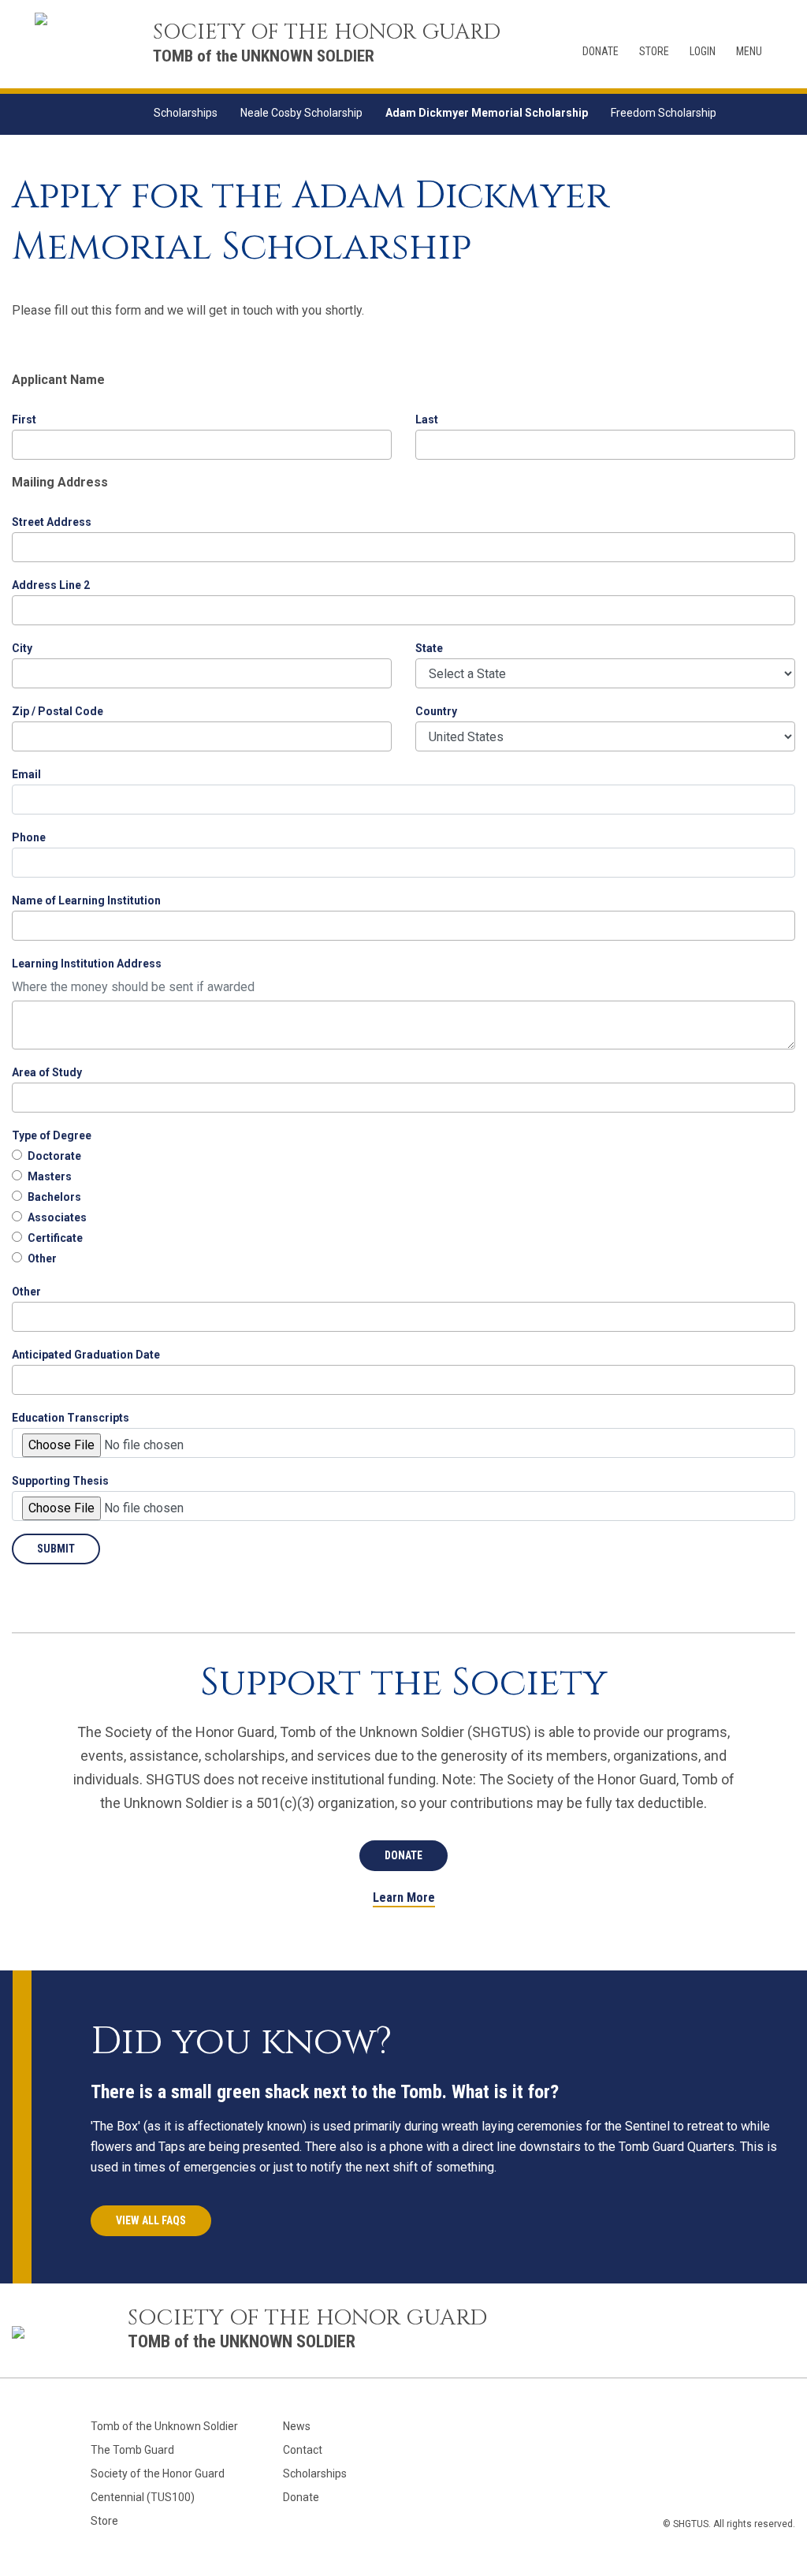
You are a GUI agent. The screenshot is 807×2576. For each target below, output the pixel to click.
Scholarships (186, 113)
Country (436, 711)
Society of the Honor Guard (158, 2473)
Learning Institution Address (87, 964)
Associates (57, 1217)
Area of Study (47, 1072)
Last (427, 419)
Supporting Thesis (60, 1481)
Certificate (55, 1238)
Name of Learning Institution (86, 900)
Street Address (52, 522)
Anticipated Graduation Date (86, 1355)
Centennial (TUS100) (143, 2497)
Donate (601, 51)
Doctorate (54, 1156)
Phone (29, 837)
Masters (50, 1176)
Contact (303, 2450)
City (22, 648)
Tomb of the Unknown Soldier (164, 2426)
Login (703, 51)
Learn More (404, 1898)
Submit (56, 1549)
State (429, 648)
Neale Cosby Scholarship (301, 113)
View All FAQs (151, 2220)
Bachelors (54, 1197)
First (24, 419)
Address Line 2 (51, 585)
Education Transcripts (71, 1418)
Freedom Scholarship (664, 113)
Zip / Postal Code (58, 711)
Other (42, 1258)
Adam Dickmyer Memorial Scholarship (487, 113)
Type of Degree (52, 1135)
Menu (749, 51)
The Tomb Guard (132, 2450)
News (297, 2426)
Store (654, 51)
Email (26, 774)
